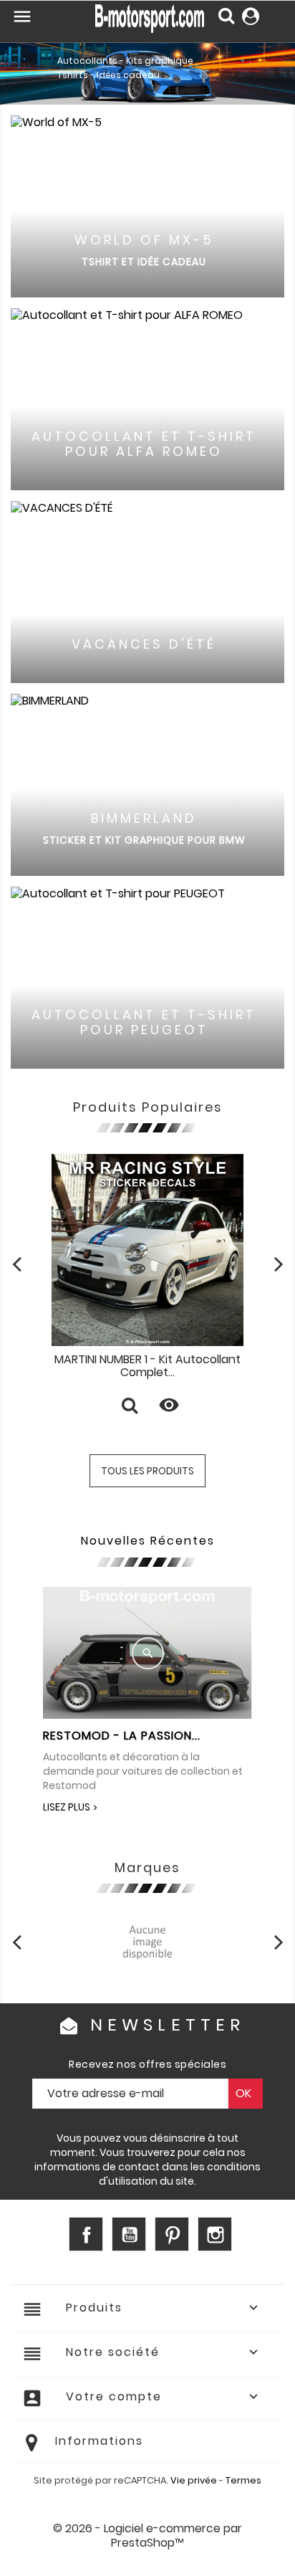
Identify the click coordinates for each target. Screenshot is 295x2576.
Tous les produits (147, 1471)
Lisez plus (67, 1807)
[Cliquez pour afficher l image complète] (148, 1653)
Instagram (215, 2234)
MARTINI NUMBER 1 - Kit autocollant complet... (147, 1366)
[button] (22, 59)
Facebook (86, 2234)
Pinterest (172, 2234)
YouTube (129, 2234)
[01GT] (147, 1941)
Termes (243, 2480)
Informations (99, 2441)
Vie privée (194, 2480)
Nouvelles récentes (148, 1541)
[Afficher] (130, 1407)
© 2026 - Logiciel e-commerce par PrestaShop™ (147, 2536)
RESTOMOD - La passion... (122, 1736)
